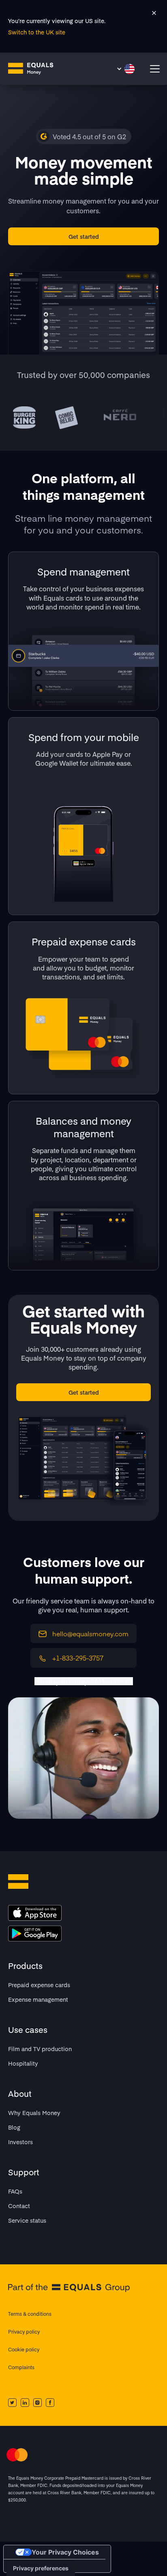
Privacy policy (24, 2332)
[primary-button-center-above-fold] (83, 236)
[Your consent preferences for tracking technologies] (41, 2568)
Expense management (38, 1999)
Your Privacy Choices (65, 2552)
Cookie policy (24, 2349)
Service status (27, 2220)
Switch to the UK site (37, 32)
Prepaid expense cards (39, 1985)
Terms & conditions (30, 2314)
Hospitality (23, 2063)
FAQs (15, 2191)
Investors (20, 2142)
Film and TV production (40, 2049)
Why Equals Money (34, 2113)
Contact (19, 2206)
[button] (125, 69)
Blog (14, 2127)
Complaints (21, 2367)
